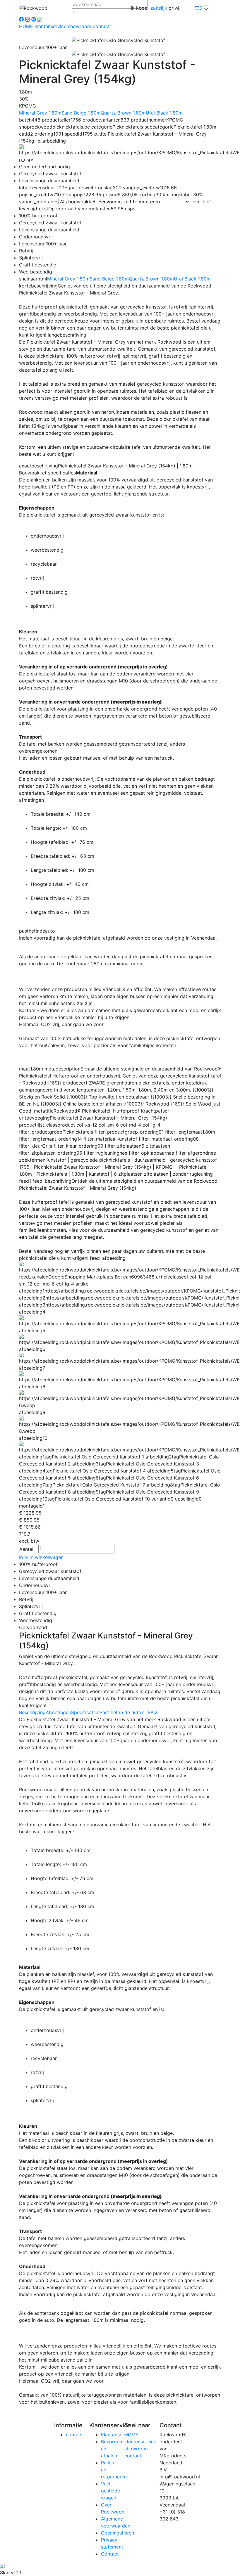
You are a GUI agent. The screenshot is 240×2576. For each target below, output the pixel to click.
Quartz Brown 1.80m (123, 113)
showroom (80, 26)
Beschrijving (32, 1712)
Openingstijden (118, 2533)
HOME (27, 26)
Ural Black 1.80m (164, 113)
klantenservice (51, 26)
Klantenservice (117, 2435)
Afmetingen (58, 1712)
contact (101, 26)
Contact (110, 2554)
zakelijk (159, 8)
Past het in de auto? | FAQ (128, 1712)
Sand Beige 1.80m (81, 113)
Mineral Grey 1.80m (40, 113)
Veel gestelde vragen (110, 2491)
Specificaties (85, 1712)
